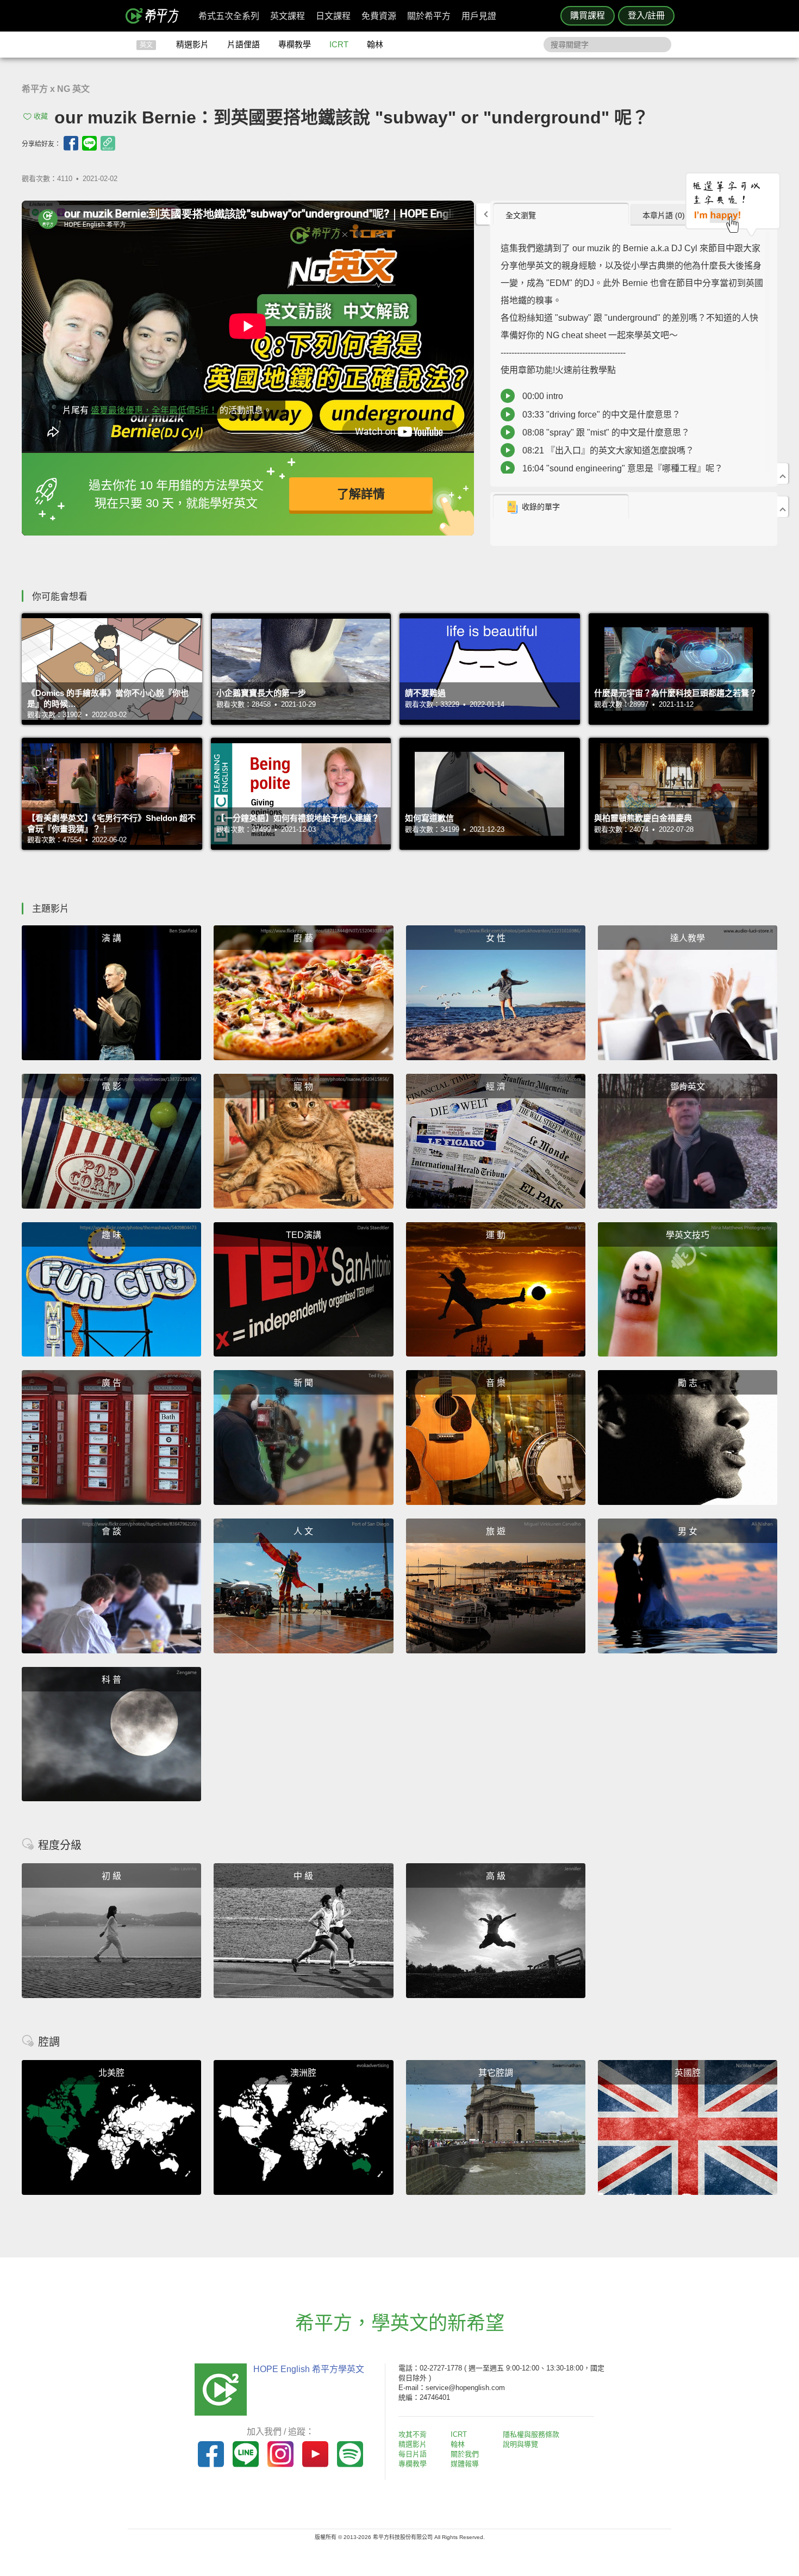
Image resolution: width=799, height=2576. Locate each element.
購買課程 (588, 15)
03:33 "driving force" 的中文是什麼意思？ (601, 415)
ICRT (339, 44)
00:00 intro (543, 396)
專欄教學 (295, 44)
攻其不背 (413, 2434)
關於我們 (465, 2454)
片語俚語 (244, 44)
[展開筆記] (783, 507)
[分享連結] (108, 143)
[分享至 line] (89, 143)
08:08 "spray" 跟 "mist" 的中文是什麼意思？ (606, 433)
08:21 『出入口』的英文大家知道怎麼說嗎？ (608, 450)
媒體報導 (465, 2464)
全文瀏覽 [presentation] (521, 215)
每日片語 (413, 2454)
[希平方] (156, 16)
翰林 (375, 44)
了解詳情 (361, 494)
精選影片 (192, 44)
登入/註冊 (646, 15)
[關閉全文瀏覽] (783, 474)
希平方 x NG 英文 (56, 89)
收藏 (41, 116)
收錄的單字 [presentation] (541, 507)
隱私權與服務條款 (531, 2434)
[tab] (561, 215)
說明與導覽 (520, 2444)
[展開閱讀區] (483, 214)
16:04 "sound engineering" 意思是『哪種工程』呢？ (623, 468)
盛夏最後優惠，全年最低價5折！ (154, 410)
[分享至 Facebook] (71, 143)
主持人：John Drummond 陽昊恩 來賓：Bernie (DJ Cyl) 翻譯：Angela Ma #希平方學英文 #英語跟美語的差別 (632, 359)
